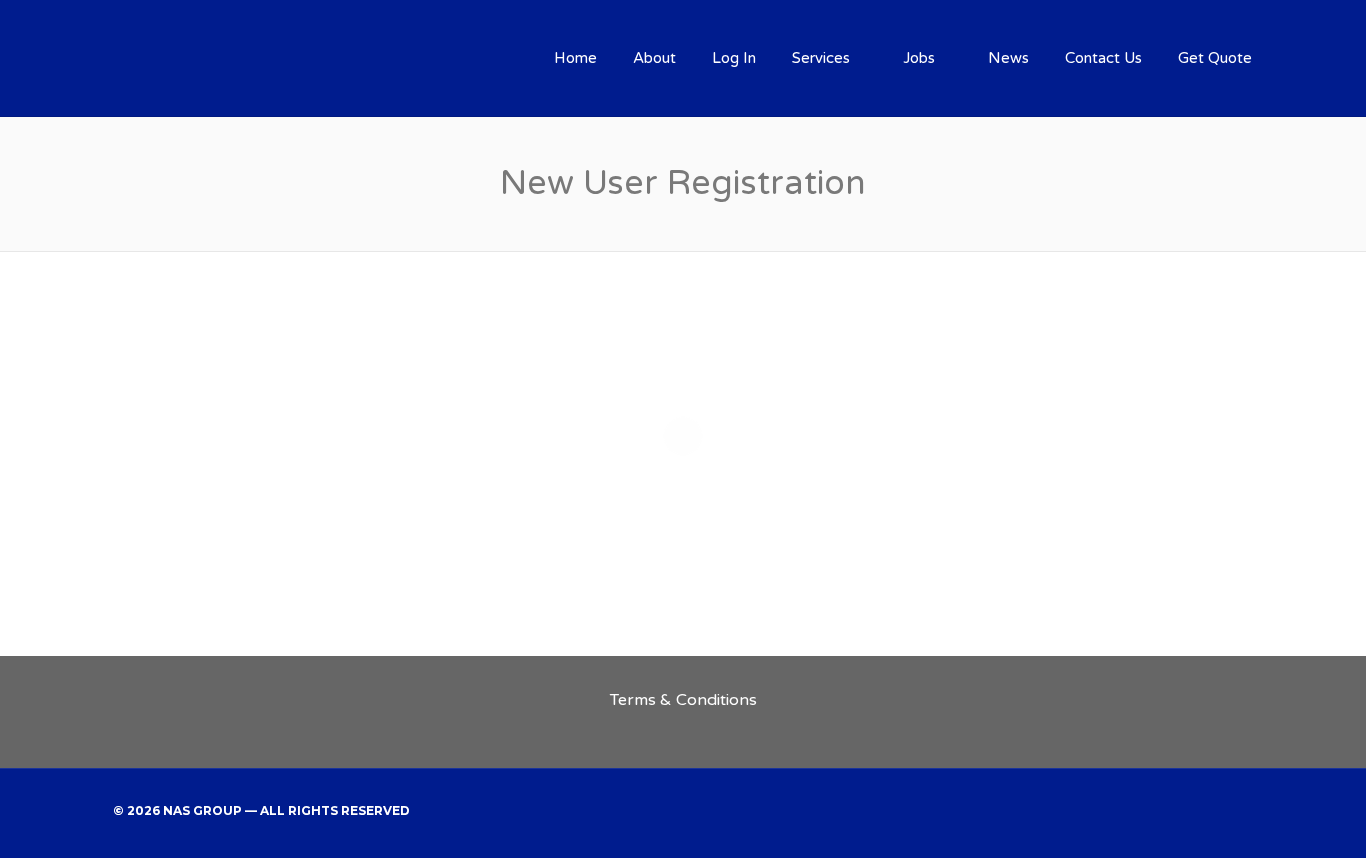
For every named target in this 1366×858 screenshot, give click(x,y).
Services (821, 58)
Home (575, 58)
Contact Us (1103, 58)
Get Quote (1215, 58)
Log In (734, 58)
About (654, 58)
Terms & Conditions (683, 700)
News (1008, 58)
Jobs (919, 58)
